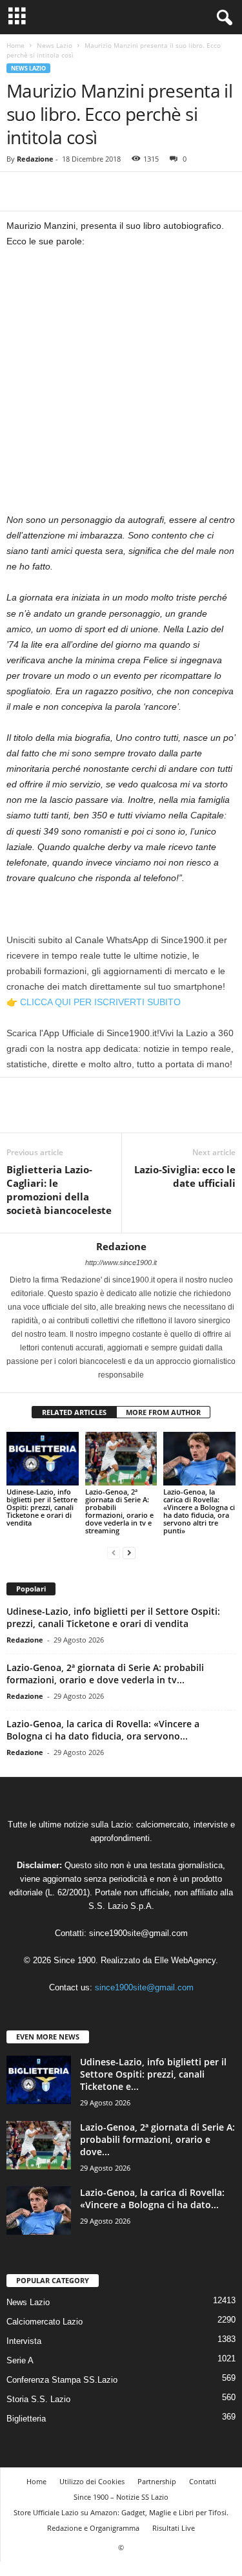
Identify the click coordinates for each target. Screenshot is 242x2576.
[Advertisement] (121, 386)
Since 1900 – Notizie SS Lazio (121, 2497)
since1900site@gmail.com (138, 1933)
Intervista (24, 2341)
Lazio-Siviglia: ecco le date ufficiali (185, 1176)
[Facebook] (19, 191)
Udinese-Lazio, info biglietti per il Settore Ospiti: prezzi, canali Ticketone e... (153, 2074)
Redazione (35, 159)
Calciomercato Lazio (45, 2322)
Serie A (20, 2360)
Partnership (157, 2481)
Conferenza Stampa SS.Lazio (62, 2380)
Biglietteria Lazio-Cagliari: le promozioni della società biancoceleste (59, 1190)
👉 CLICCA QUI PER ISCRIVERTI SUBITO (94, 1002)
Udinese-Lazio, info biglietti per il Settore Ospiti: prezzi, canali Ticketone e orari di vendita (42, 1507)
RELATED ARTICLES (74, 1412)
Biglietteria (26, 2419)
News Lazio (55, 45)
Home (15, 45)
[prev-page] (114, 1552)
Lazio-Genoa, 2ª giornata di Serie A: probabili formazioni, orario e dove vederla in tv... (105, 1674)
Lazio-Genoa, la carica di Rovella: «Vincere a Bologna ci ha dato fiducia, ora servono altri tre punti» (199, 1511)
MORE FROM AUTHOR (163, 1412)
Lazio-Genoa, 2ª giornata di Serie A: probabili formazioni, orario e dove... (157, 2139)
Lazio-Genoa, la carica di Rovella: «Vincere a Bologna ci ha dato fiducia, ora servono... (103, 1730)
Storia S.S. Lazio (38, 2399)
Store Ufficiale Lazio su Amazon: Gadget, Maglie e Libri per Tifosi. (121, 2512)
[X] (49, 191)
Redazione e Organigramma (93, 2528)
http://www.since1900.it (121, 1262)
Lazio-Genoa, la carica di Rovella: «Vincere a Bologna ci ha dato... (152, 2198)
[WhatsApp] (108, 191)
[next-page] (129, 1552)
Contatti (203, 2481)
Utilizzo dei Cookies (92, 2481)
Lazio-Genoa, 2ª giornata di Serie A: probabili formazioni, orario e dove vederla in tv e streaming (119, 1511)
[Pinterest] (79, 191)
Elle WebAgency (185, 1960)
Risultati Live (174, 2528)
